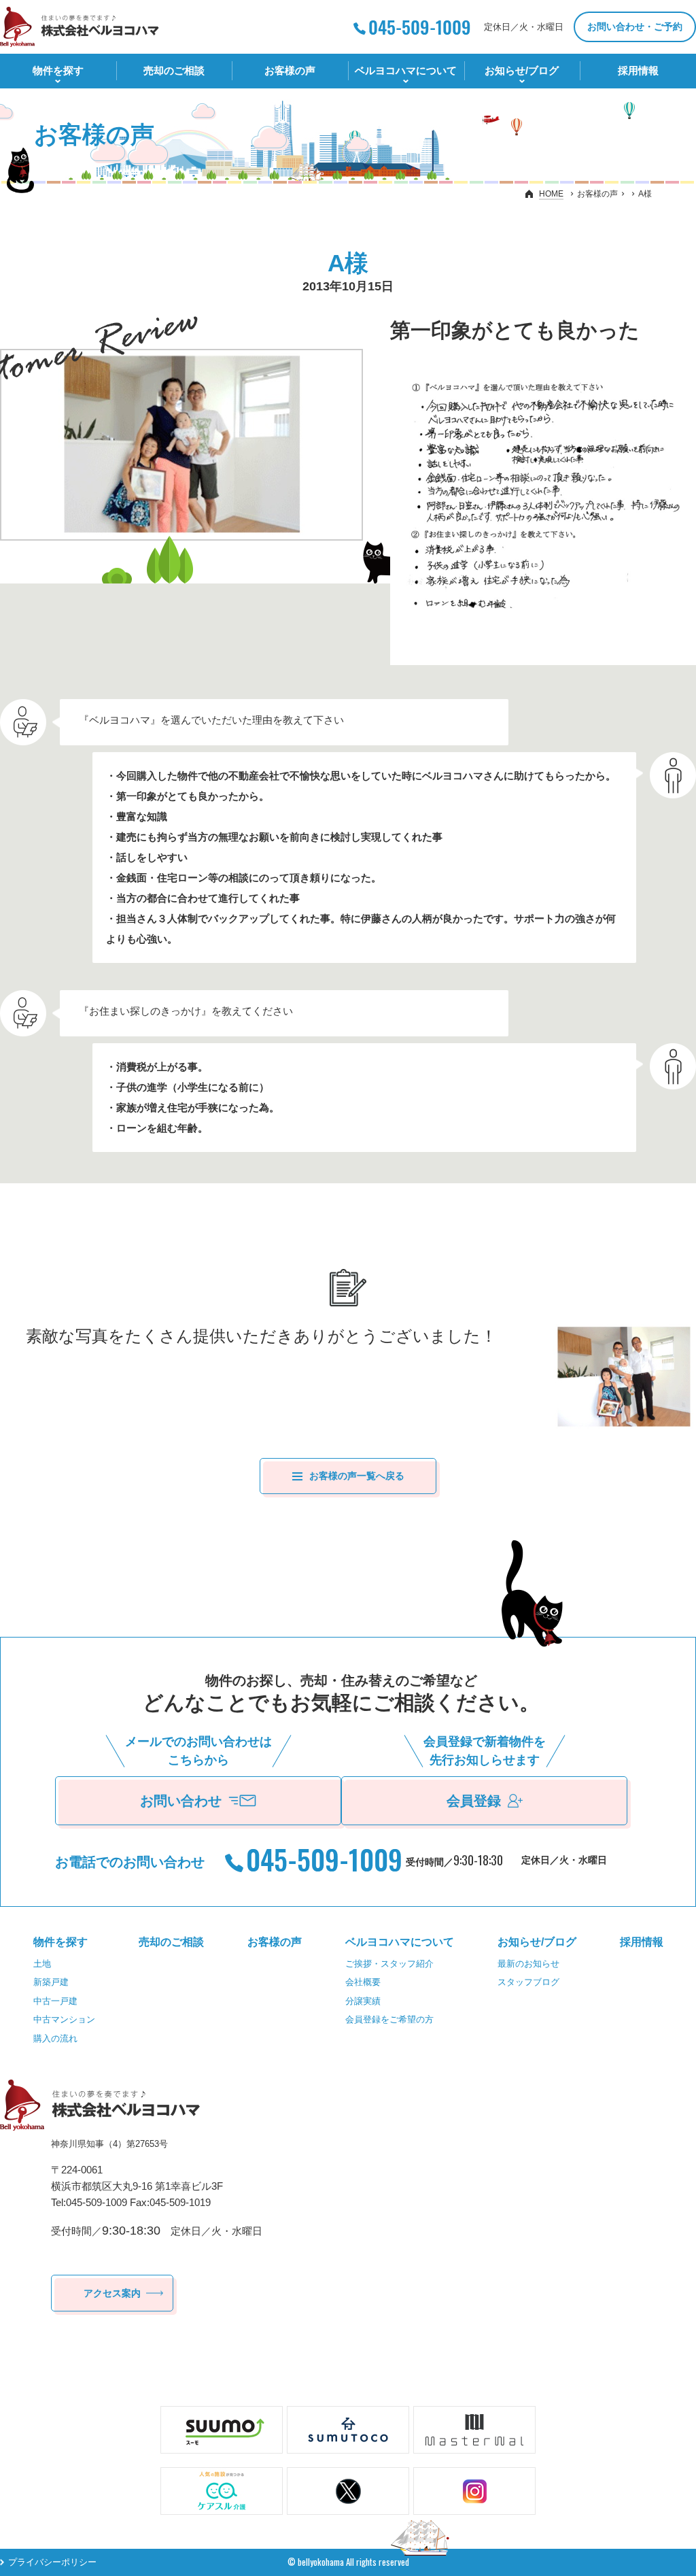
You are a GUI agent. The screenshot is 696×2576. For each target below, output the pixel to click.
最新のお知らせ (528, 1964)
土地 (42, 1964)
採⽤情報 (638, 70)
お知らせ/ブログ (522, 70)
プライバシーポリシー (52, 2562)
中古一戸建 (55, 2001)
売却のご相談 (174, 70)
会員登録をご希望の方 (389, 2019)
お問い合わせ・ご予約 (635, 27)
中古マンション (64, 2019)
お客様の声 (290, 70)
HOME (551, 194)
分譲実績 (363, 2001)
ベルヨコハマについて (406, 70)
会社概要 (363, 1982)
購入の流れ (55, 2038)
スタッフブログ (528, 1982)
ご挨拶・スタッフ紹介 (389, 1964)
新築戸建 (51, 1982)
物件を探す (58, 70)
